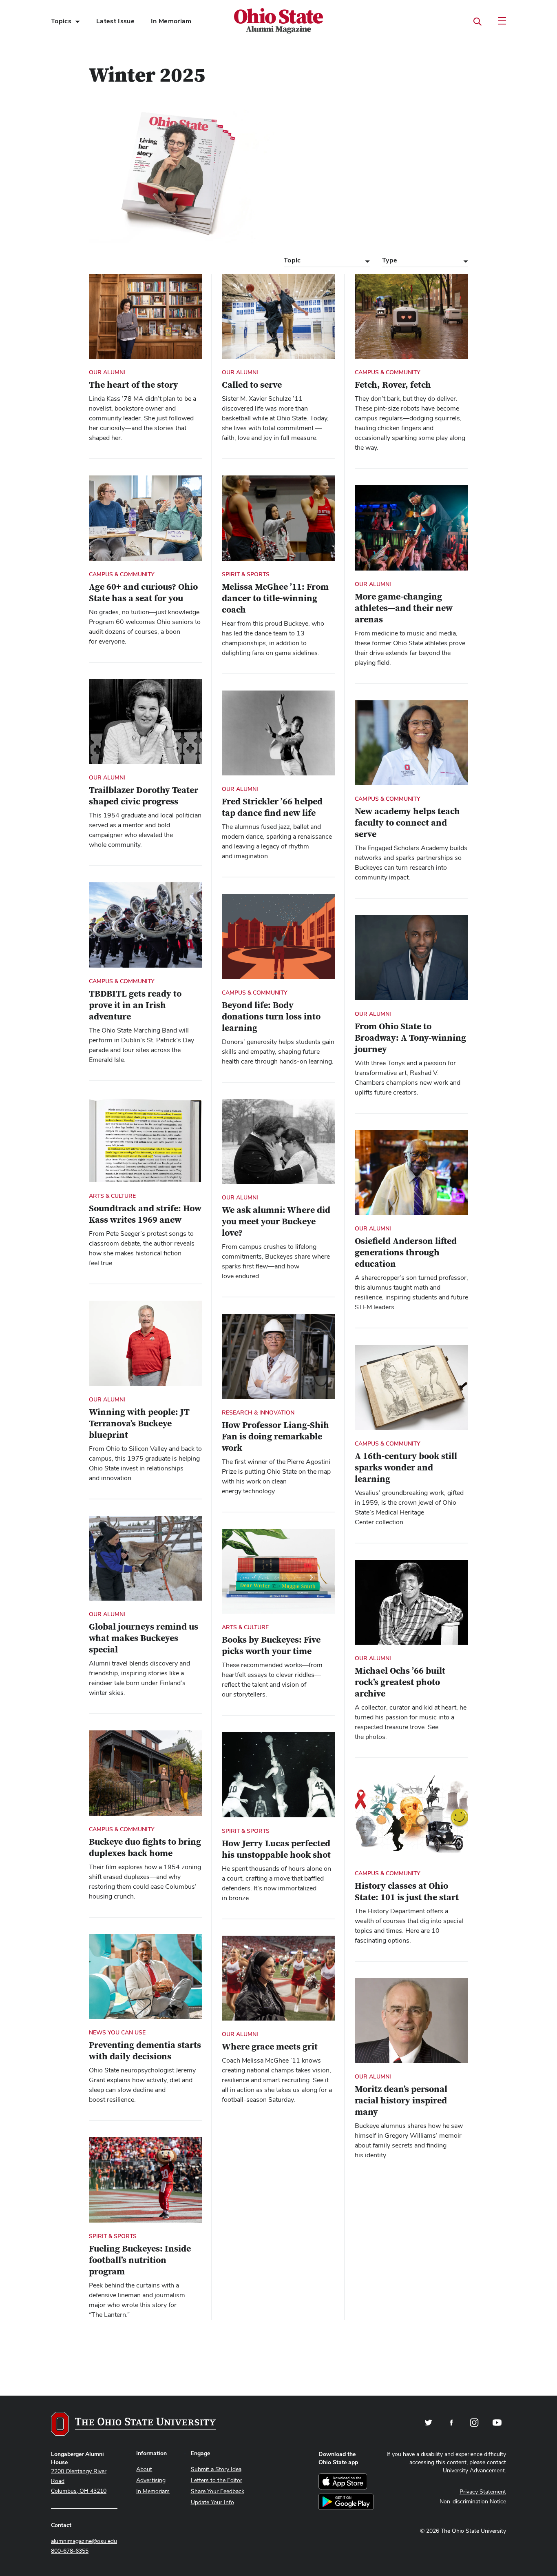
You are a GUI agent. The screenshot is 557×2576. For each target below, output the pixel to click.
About (144, 2469)
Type (390, 260)
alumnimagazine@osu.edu (84, 2541)
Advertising (151, 2480)
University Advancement (474, 2470)
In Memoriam (171, 21)
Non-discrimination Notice (473, 2501)
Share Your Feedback (218, 2491)
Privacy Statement (483, 2492)
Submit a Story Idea (216, 2469)
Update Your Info (212, 2502)
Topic (292, 260)
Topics (61, 21)
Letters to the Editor (217, 2480)
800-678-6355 (70, 2551)
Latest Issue (115, 21)
